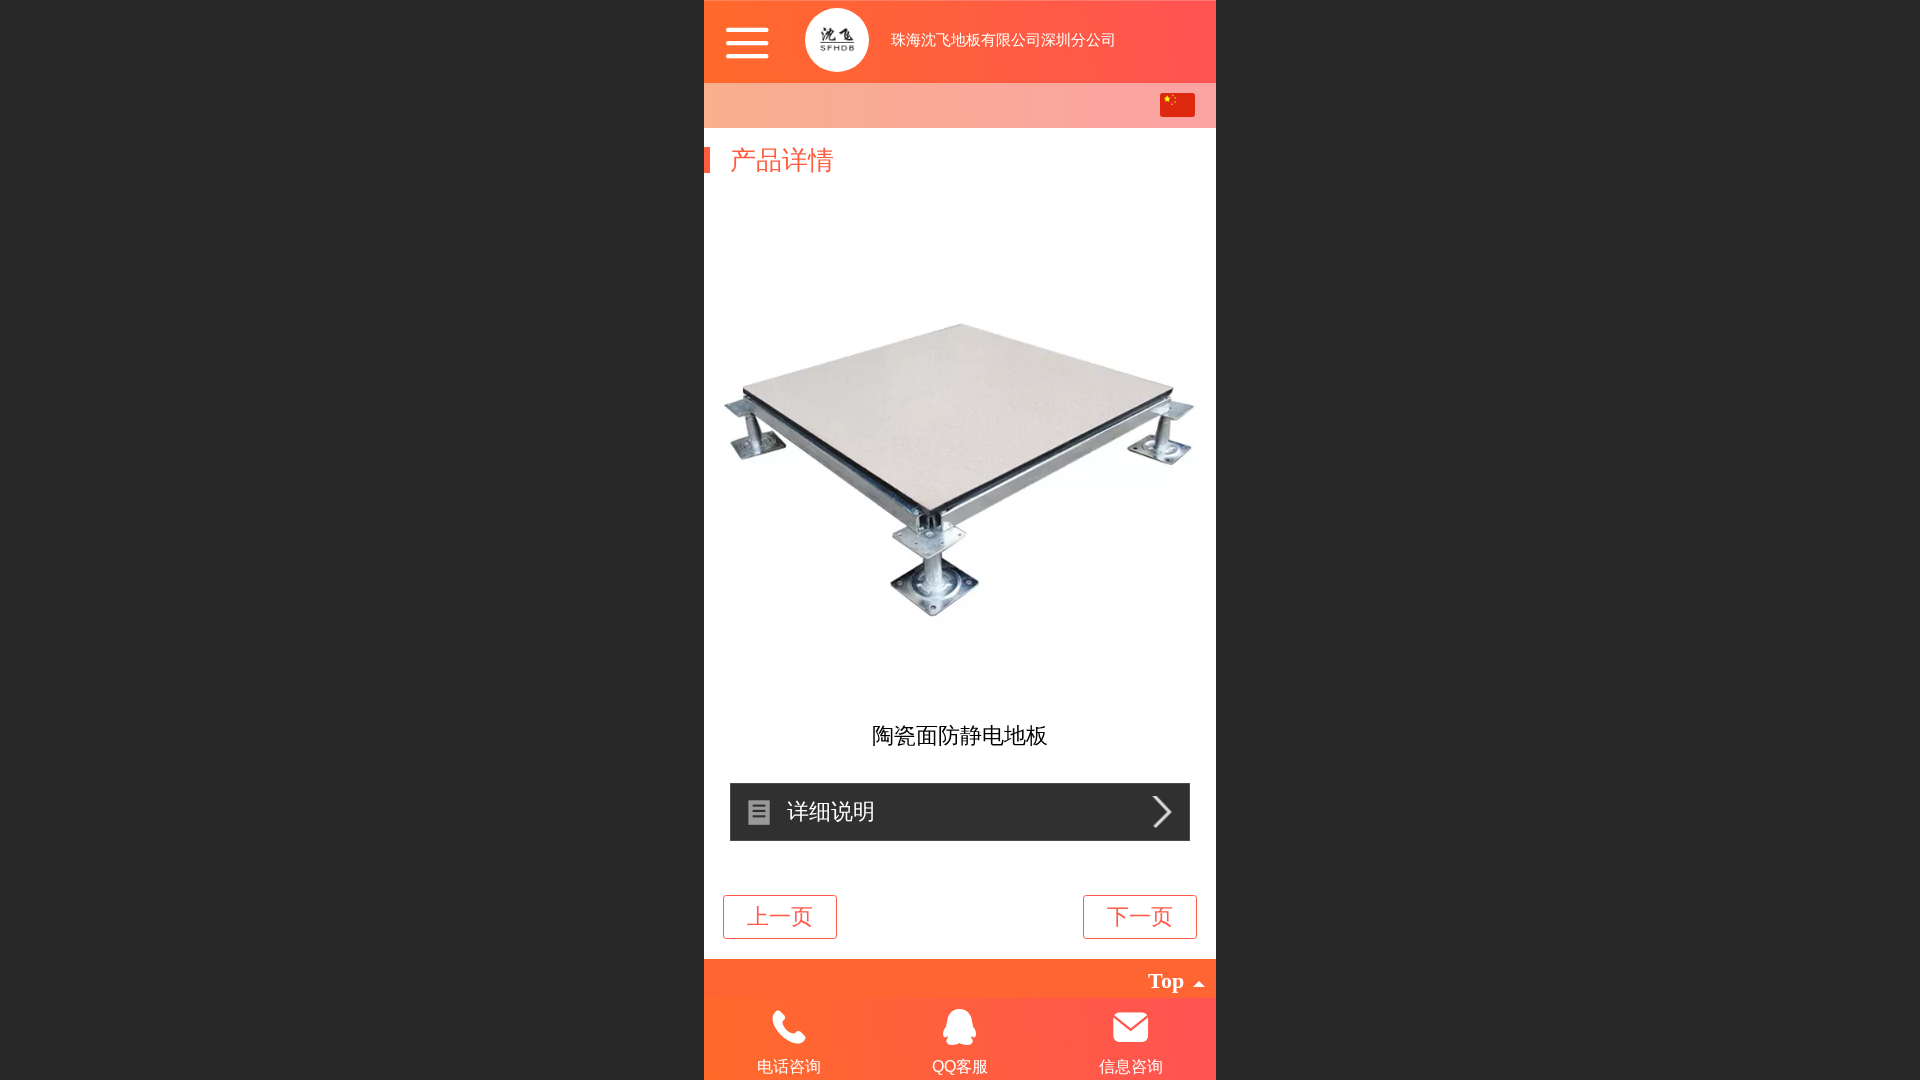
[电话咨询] (789, 1027)
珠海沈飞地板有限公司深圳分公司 (1003, 39)
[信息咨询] (1130, 1027)
